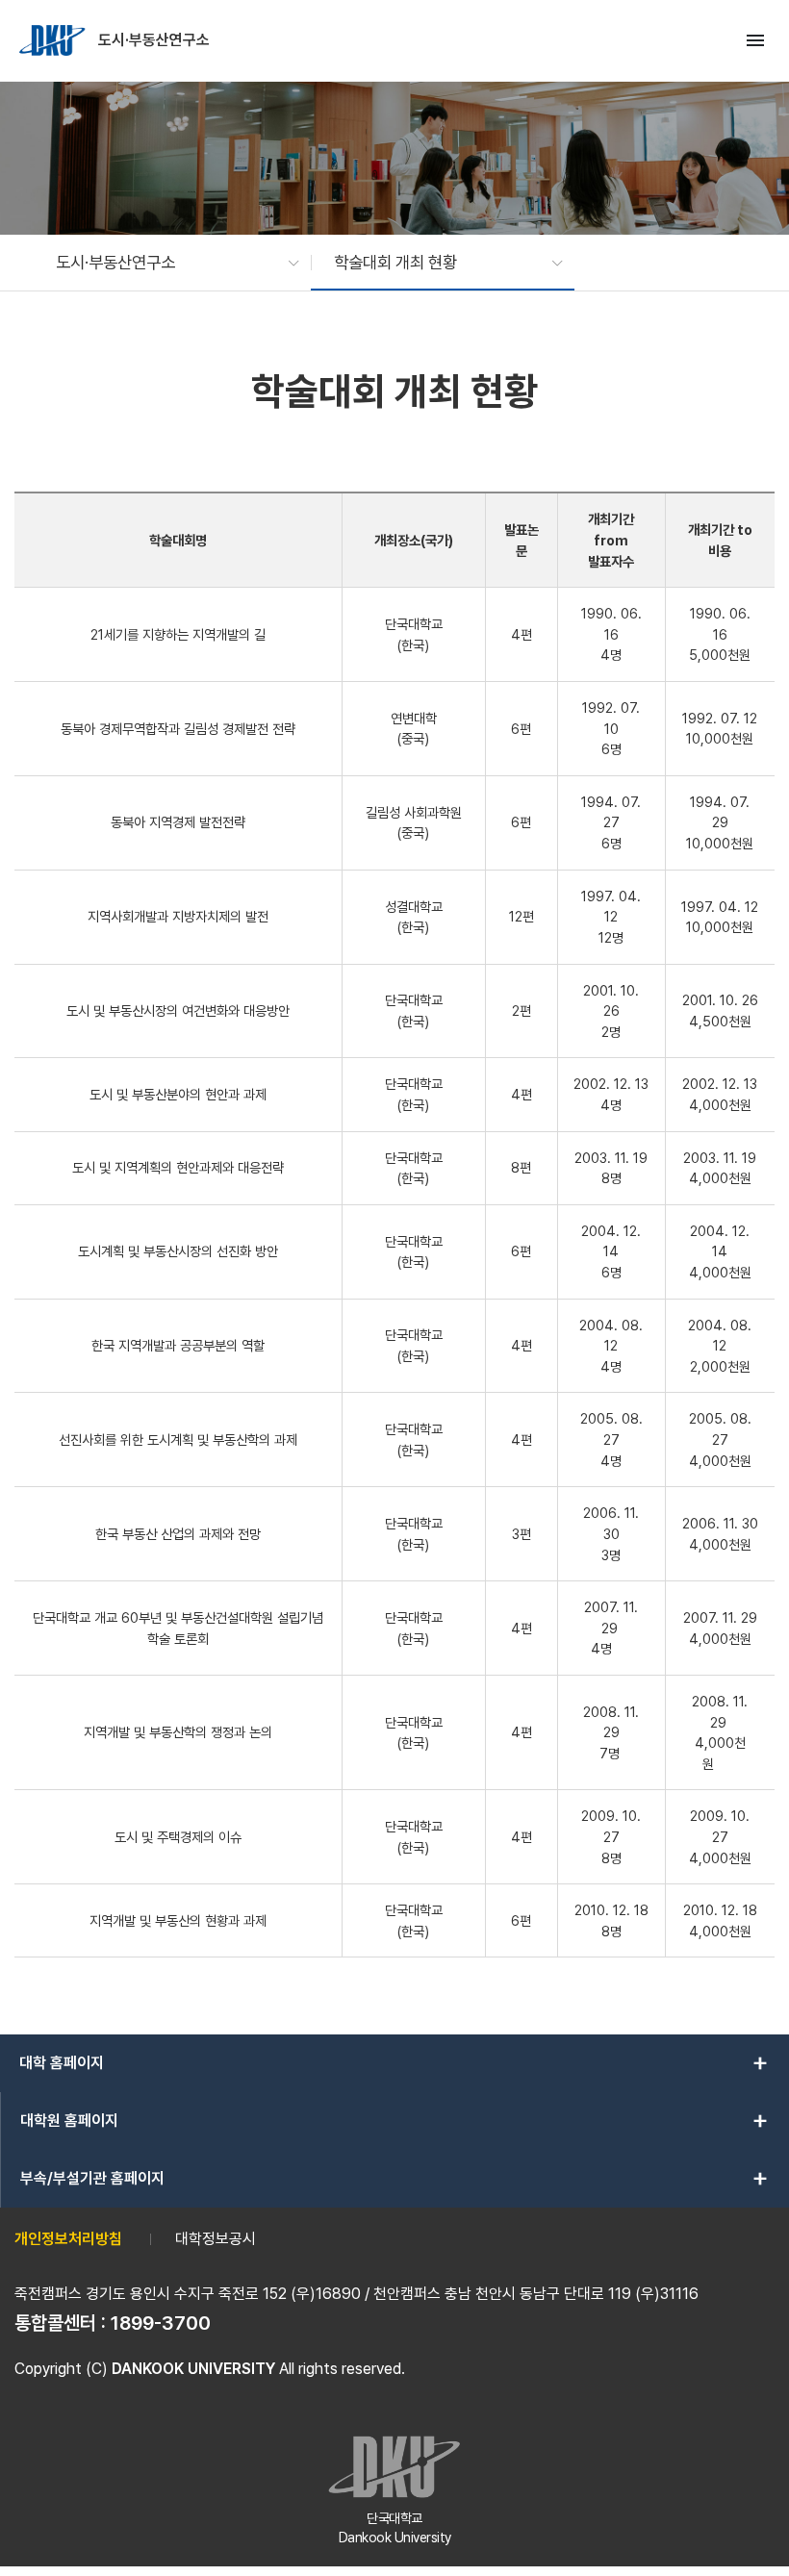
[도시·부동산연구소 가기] (54, 40)
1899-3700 (161, 2323)
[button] (168, 263)
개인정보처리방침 (68, 2239)
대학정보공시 (216, 2239)
